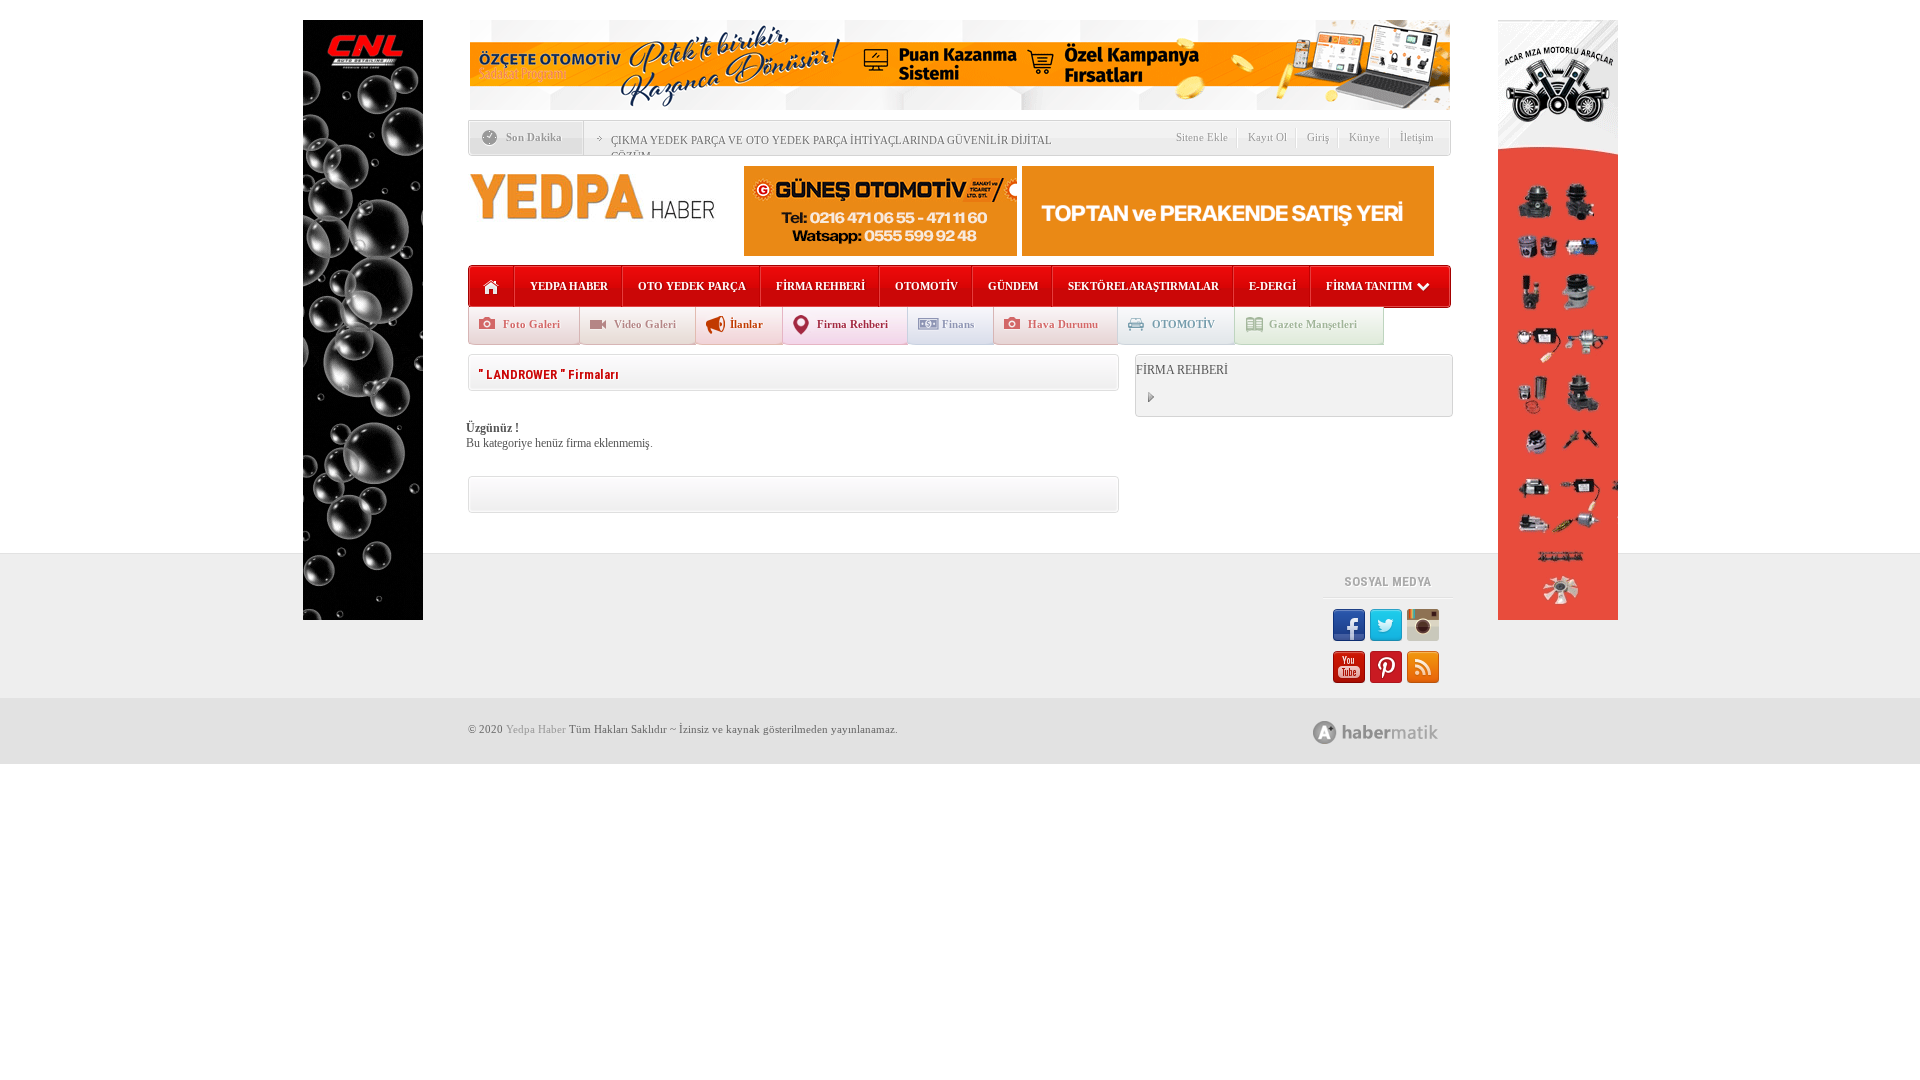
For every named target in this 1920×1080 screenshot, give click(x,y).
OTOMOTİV (926, 286)
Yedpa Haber (536, 729)
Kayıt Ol (1267, 137)
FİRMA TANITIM (1369, 286)
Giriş (1318, 137)
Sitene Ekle (1202, 137)
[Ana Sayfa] (491, 287)
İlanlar (746, 324)
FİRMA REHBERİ (820, 286)
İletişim (1417, 137)
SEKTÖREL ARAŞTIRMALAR (1143, 286)
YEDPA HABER (569, 286)
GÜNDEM (1013, 286)
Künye (1364, 137)
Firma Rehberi (852, 324)
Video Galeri (645, 324)
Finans (958, 324)
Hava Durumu (1063, 324)
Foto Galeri (531, 324)
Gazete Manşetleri (1313, 324)
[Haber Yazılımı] (1397, 731)
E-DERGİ (1272, 286)
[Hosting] (1325, 732)
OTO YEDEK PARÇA (692, 286)
